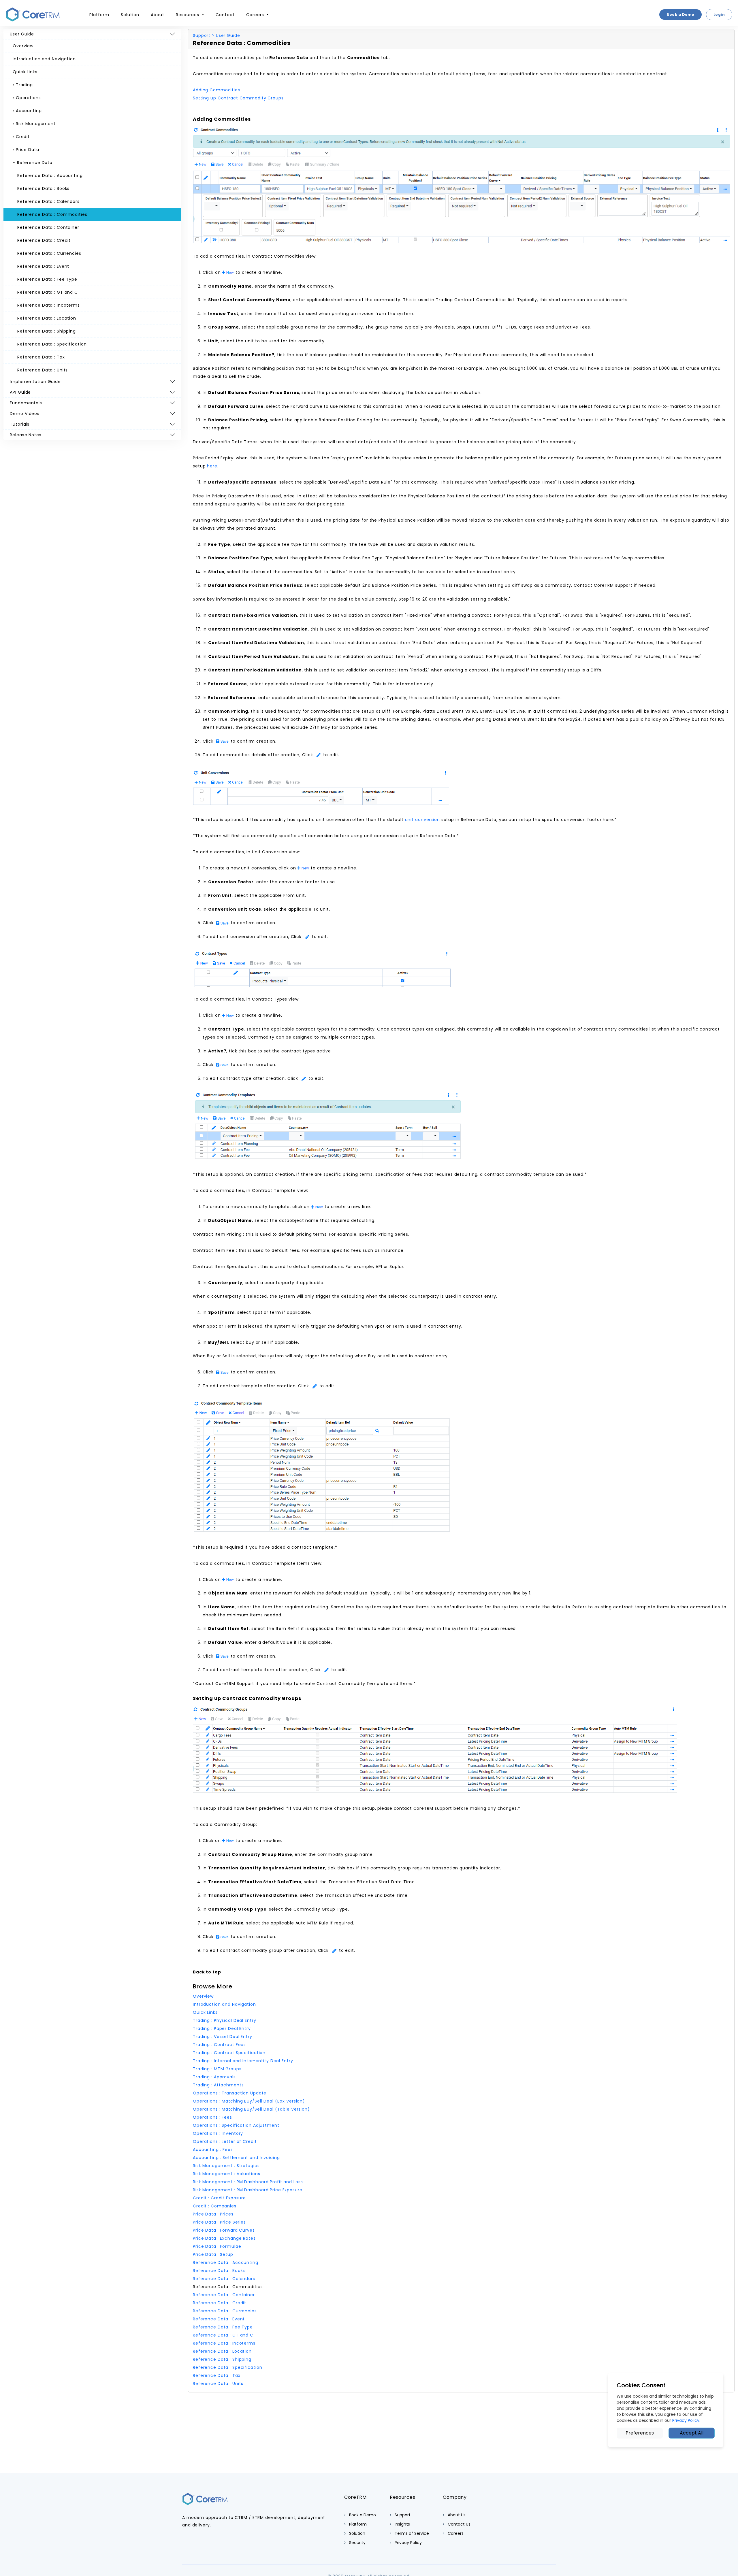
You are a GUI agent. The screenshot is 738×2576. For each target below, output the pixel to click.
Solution (130, 15)
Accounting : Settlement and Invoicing (236, 2158)
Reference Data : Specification (52, 344)
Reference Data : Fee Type (47, 279)
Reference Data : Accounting (50, 175)
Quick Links (25, 72)
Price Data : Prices (213, 2214)
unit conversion (422, 820)
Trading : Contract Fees (219, 2045)
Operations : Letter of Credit (225, 2141)
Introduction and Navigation (44, 59)
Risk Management (35, 124)
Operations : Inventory (218, 2133)
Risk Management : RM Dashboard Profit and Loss (248, 2182)
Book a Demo (680, 15)
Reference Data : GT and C (48, 292)
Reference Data (34, 163)
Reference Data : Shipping (47, 331)
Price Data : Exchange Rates (224, 2238)
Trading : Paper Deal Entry (222, 2028)
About (158, 15)
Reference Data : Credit (44, 240)
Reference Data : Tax (41, 357)
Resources (188, 15)
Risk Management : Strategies (226, 2166)
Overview (23, 46)
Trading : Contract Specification (229, 2053)
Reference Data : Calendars (48, 201)
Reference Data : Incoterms (49, 305)
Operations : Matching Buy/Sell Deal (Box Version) (249, 2101)
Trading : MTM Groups (217, 2069)
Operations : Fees (212, 2117)
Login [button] (719, 15)
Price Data (27, 150)
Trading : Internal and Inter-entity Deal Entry (243, 2061)
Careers (256, 15)
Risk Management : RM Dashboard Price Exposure (248, 2190)
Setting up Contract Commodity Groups (238, 98)
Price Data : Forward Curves (224, 2230)
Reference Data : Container (48, 227)
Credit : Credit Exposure (219, 2198)
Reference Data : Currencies (49, 253)
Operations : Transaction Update (230, 2093)
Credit (22, 137)
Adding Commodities (216, 90)
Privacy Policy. (686, 2420)
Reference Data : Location (47, 318)
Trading (24, 85)
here (212, 466)
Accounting (28, 111)
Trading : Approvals (214, 2077)
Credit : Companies (215, 2206)
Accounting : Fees (213, 2150)
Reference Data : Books (43, 188)
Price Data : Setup (213, 2254)
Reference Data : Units (43, 370)
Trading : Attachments (218, 2085)
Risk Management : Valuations (227, 2174)
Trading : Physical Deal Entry (225, 2020)
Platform (99, 15)
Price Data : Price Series (219, 2222)
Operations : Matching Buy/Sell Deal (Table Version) (251, 2109)
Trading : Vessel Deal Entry (223, 2037)
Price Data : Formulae (217, 2246)
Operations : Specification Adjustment (236, 2125)
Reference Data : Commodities (52, 214)
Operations (28, 98)
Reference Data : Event (43, 266)
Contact (225, 15)
